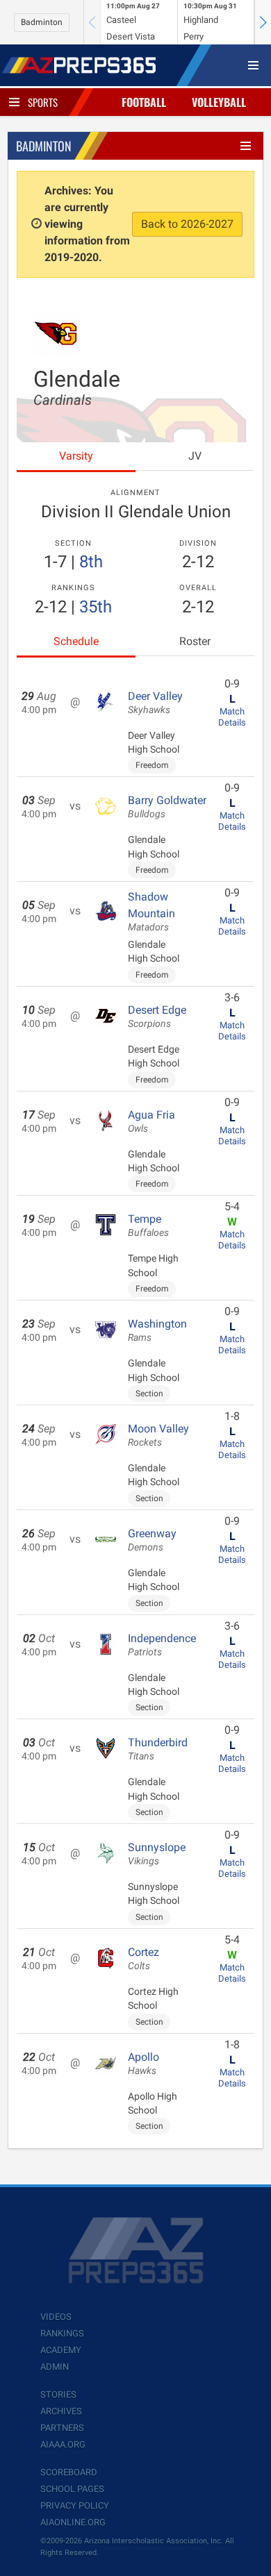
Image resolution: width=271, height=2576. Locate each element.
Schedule (76, 641)
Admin (55, 2367)
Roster (195, 641)
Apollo (143, 2064)
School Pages (72, 2489)
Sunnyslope (157, 1854)
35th (96, 607)
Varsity (76, 456)
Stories (58, 2394)
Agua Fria (151, 1121)
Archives (61, 2411)
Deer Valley (155, 703)
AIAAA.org (63, 2444)
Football (144, 102)
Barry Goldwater (167, 807)
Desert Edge (157, 1017)
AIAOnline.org (73, 2522)
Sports (43, 102)
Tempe (148, 1226)
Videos (56, 2317)
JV (195, 456)
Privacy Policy (75, 2506)
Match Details (232, 717)
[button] (263, 22)
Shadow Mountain (151, 912)
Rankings (62, 2333)
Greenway (152, 1540)
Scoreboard (69, 2472)
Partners (62, 2428)
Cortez (143, 1959)
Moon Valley (158, 1435)
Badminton (42, 22)
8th (91, 562)
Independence (162, 1645)
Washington (157, 1330)
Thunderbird (158, 1749)
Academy (61, 2350)
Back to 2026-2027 (187, 224)
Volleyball (219, 102)
